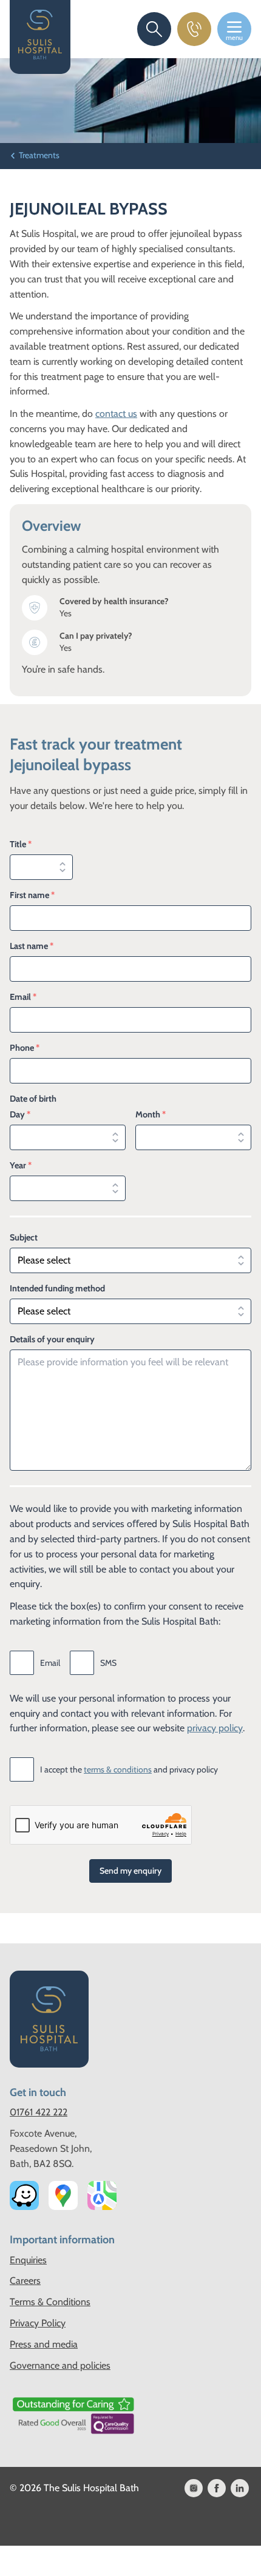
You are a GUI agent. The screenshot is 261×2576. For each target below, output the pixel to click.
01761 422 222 (39, 2112)
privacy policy (215, 1728)
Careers (25, 2281)
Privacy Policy (38, 2323)
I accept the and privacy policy (129, 1769)
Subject (24, 1237)
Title (21, 844)
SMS (108, 1663)
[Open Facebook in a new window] (217, 2488)
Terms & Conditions (50, 2302)
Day (20, 1114)
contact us (116, 414)
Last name (32, 946)
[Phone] (194, 29)
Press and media (44, 2344)
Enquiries (28, 2260)
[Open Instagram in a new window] (194, 2488)
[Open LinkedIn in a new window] (240, 2488)
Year (21, 1165)
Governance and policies (60, 2365)
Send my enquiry (130, 1871)
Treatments (39, 155)
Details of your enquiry (52, 1339)
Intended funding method (57, 1288)
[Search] (154, 29)
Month (151, 1114)
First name (32, 895)
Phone (25, 1048)
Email (23, 997)
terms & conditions (118, 1769)
